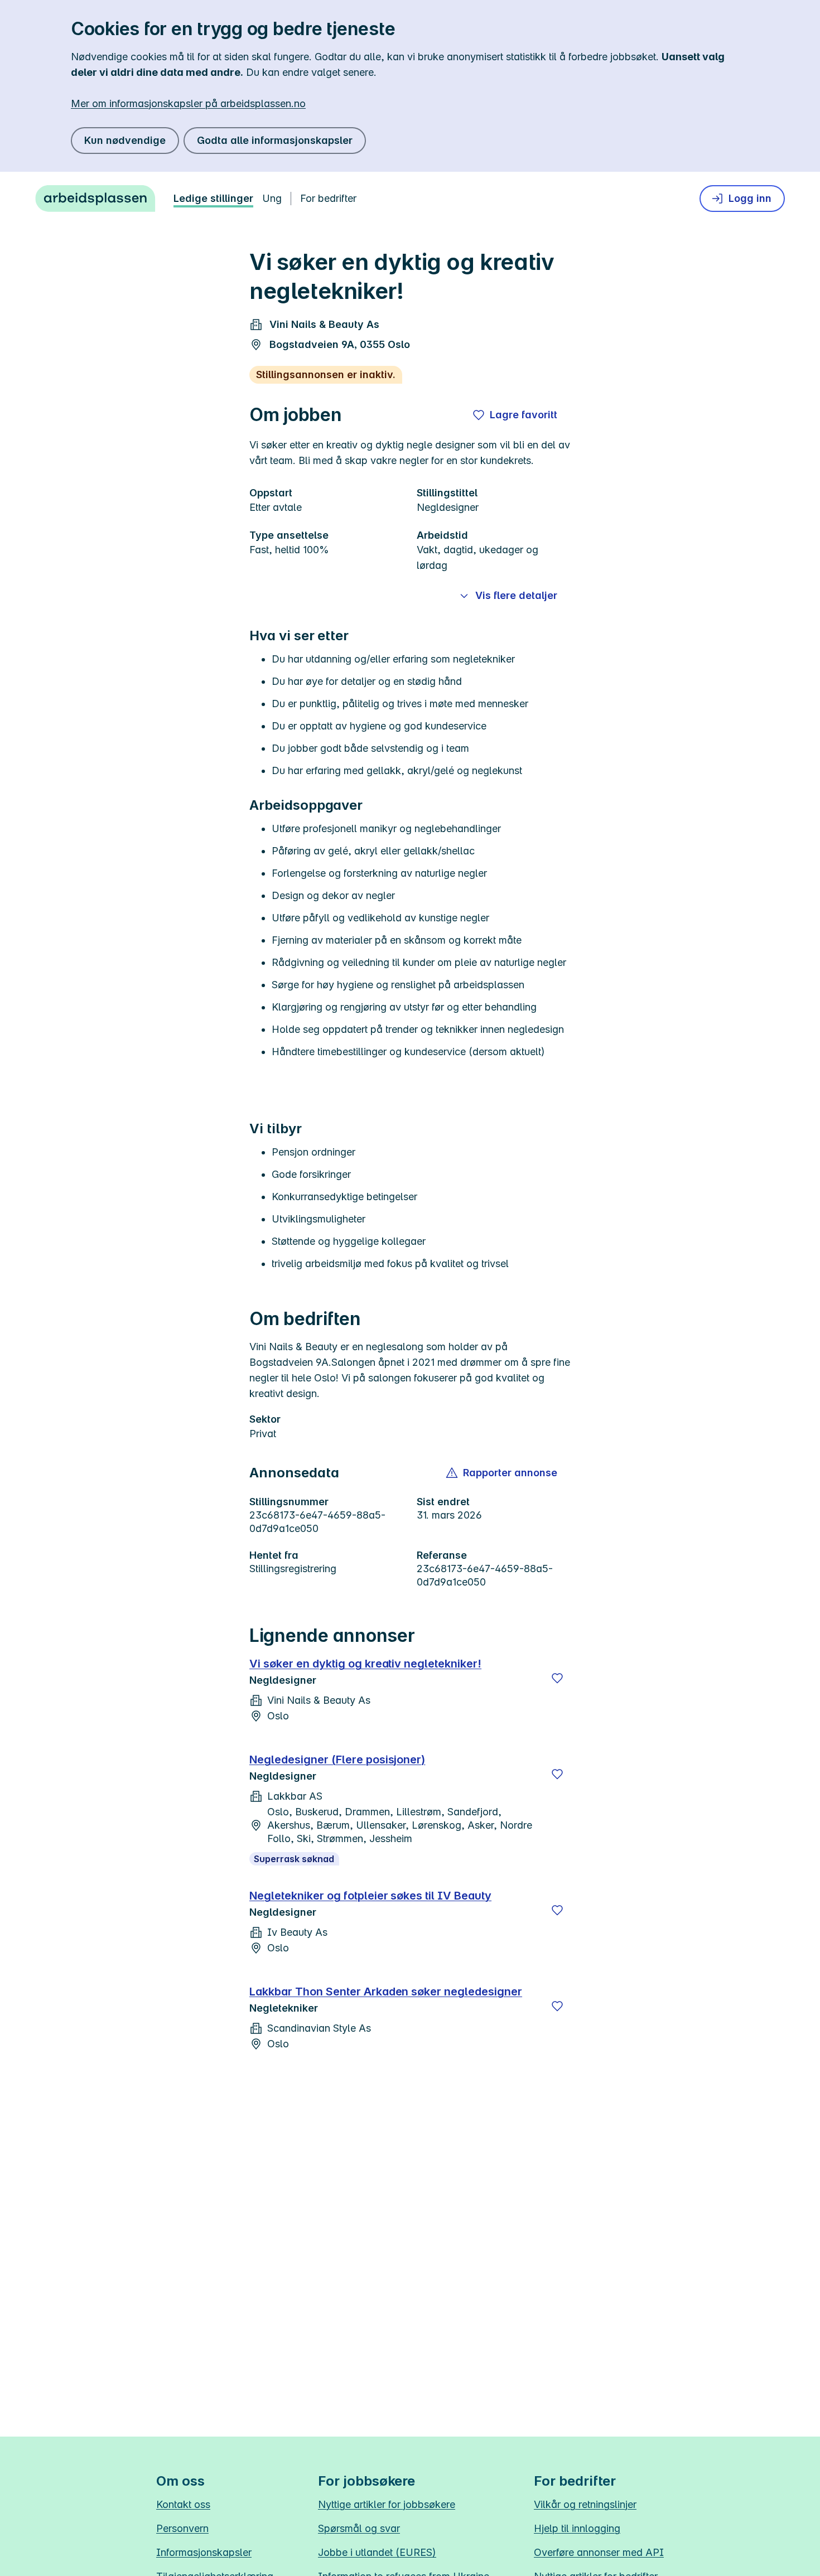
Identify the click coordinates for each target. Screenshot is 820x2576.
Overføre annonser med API (599, 2552)
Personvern (182, 2528)
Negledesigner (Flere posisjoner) (337, 1760)
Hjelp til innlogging (577, 2528)
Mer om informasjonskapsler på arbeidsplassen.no (188, 103)
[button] (502, 1473)
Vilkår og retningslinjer (585, 2504)
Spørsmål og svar (359, 2528)
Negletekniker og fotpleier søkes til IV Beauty (370, 1896)
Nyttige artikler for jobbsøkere (387, 2504)
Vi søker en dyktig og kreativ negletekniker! (365, 1664)
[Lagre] (557, 1678)
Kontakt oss (183, 2504)
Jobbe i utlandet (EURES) (377, 2552)
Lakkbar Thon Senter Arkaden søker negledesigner (386, 1992)
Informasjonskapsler (204, 2552)
